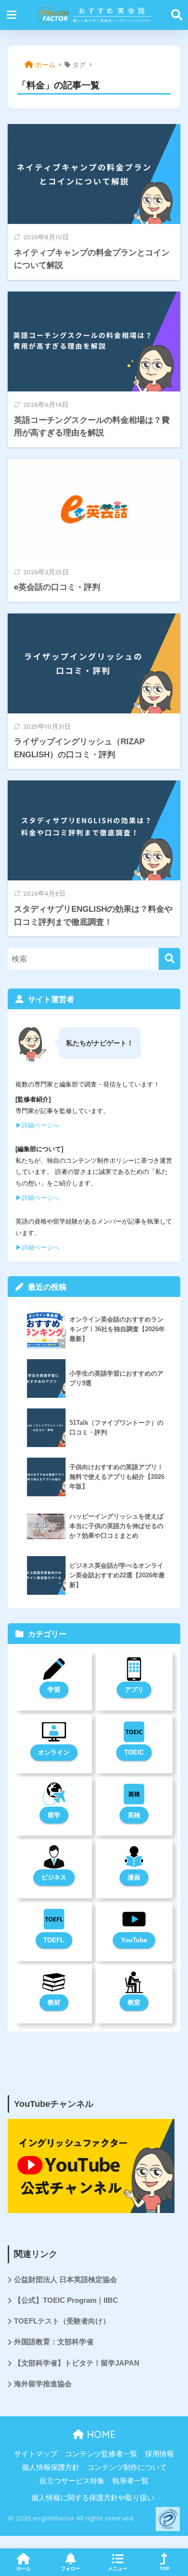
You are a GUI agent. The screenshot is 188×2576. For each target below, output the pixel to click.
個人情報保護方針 (51, 2467)
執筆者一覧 (130, 2481)
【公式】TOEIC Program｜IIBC (66, 2300)
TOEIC (134, 1752)
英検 (134, 1815)
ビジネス (54, 1877)
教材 (54, 2002)
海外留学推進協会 (43, 2384)
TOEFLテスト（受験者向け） (62, 2321)
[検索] (169, 959)
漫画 (134, 1877)
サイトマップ (36, 2454)
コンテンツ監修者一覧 (101, 2454)
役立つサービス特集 (72, 2481)
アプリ (134, 1690)
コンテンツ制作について (127, 2467)
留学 (54, 1815)
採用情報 (160, 2454)
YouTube (134, 1940)
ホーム (24, 2569)
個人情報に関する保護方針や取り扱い (93, 2498)
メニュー (118, 2569)
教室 (134, 2002)
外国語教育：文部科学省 (54, 2342)
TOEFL (54, 1940)
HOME (100, 2434)
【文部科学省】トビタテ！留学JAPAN (77, 2363)
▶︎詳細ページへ (37, 1125)
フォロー (70, 2569)
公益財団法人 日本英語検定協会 (66, 2280)
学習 (54, 1690)
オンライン (54, 1752)
